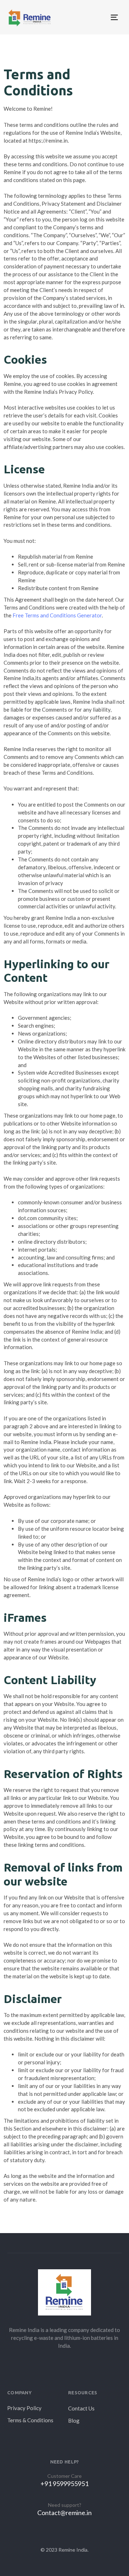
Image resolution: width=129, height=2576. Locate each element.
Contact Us (81, 2408)
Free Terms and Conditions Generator (57, 615)
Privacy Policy (24, 2408)
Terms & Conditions (30, 2420)
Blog (74, 2420)
